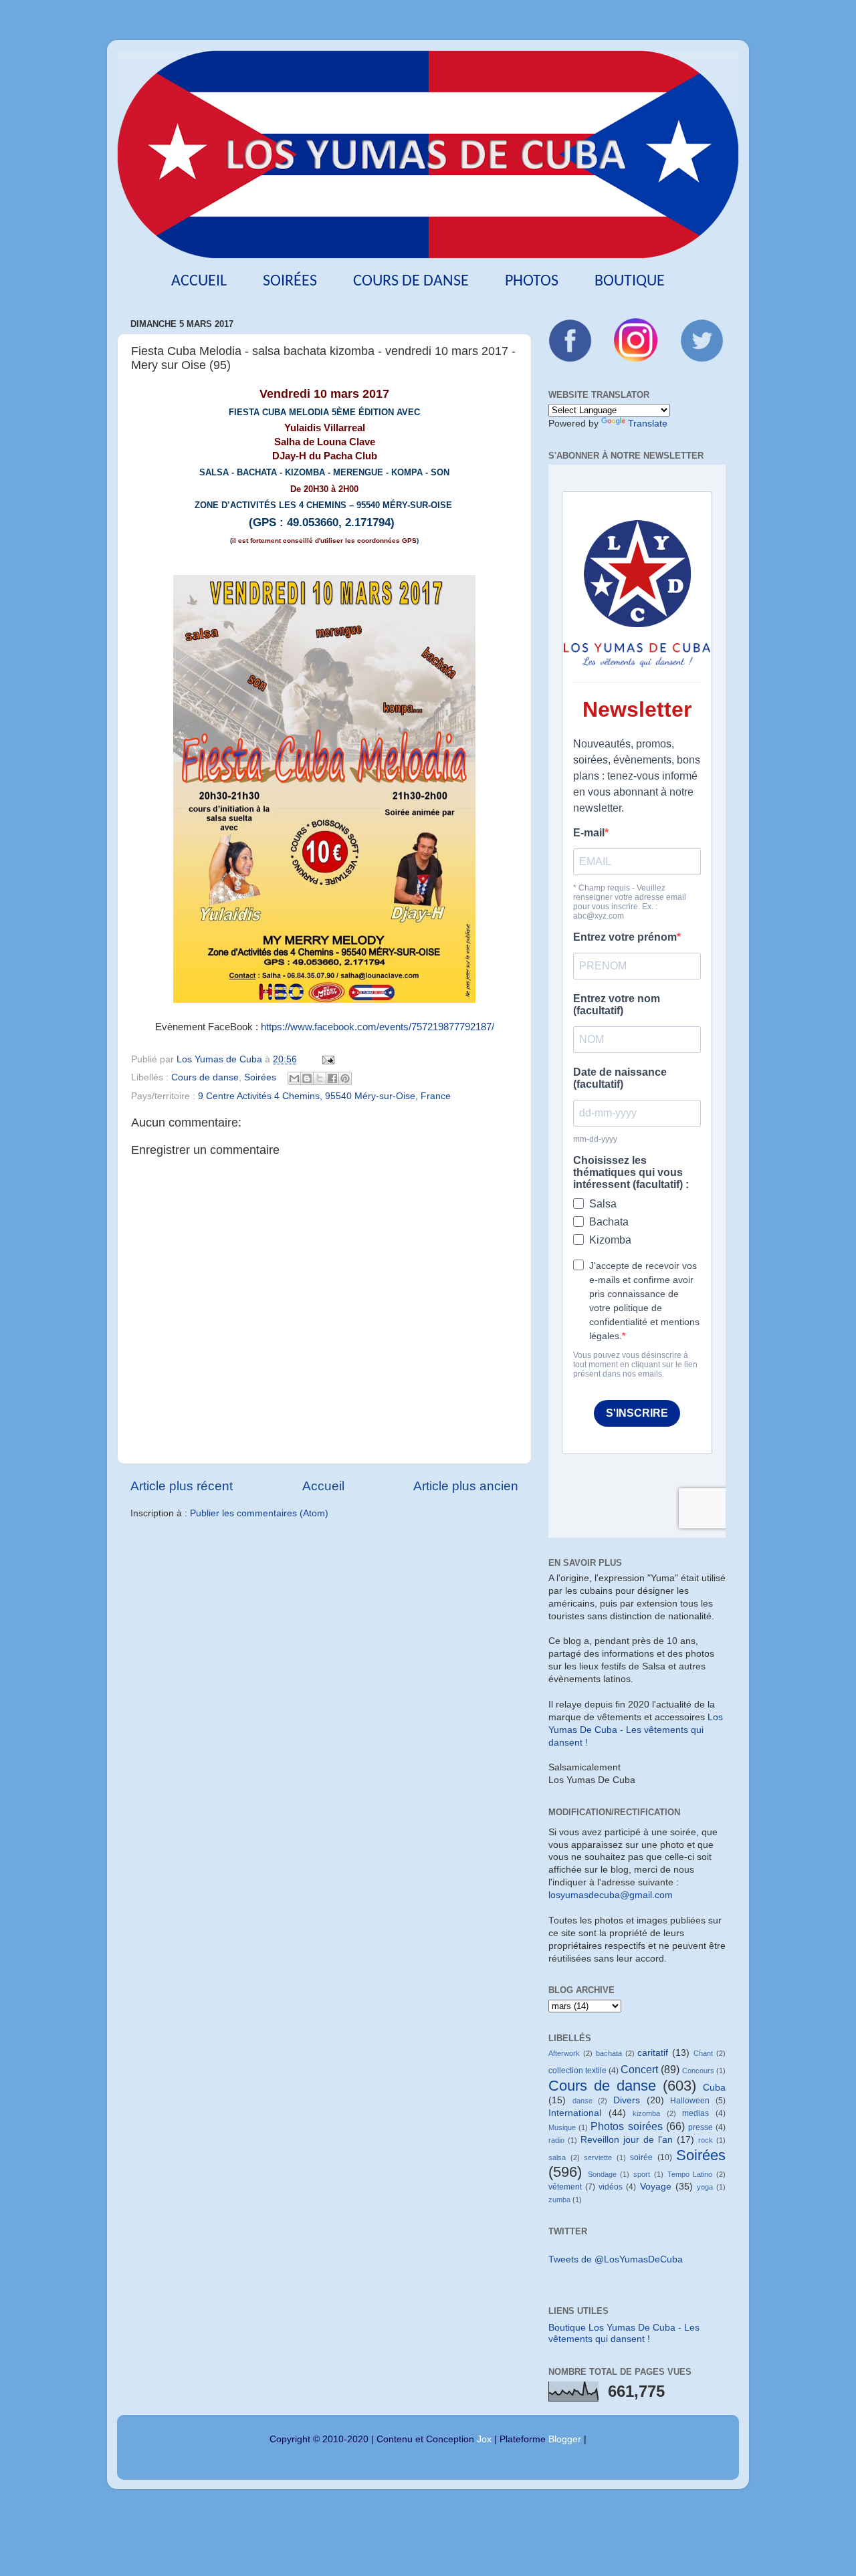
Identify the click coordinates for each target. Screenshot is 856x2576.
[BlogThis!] (307, 1078)
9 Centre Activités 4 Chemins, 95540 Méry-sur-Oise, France (324, 1096)
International (575, 2113)
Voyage (656, 2187)
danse (582, 2101)
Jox (484, 2439)
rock (706, 2140)
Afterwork (564, 2053)
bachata (609, 2053)
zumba (559, 2200)
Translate (648, 424)
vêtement (565, 2187)
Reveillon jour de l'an (627, 2140)
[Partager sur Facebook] (332, 1078)
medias (695, 2113)
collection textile (577, 2071)
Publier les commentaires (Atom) (259, 1513)
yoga (705, 2187)
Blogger (565, 2439)
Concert (639, 2069)
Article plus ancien (466, 1486)
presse (701, 2127)
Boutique (630, 281)
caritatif (653, 2053)
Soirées (290, 281)
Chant (703, 2053)
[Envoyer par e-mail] (294, 1078)
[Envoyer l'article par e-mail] (326, 1059)
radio (556, 2140)
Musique (562, 2127)
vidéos (611, 2187)
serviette (598, 2157)
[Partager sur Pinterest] (345, 1078)
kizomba (646, 2113)
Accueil (199, 281)
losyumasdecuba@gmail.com (611, 1895)
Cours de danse (411, 281)
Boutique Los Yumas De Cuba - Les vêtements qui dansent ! (624, 2333)
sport (642, 2174)
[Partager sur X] (320, 1078)
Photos (532, 281)
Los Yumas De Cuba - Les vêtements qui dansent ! (636, 1730)
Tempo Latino (690, 2174)
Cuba (714, 2088)
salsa (557, 2157)
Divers (627, 2100)
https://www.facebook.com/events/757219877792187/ (378, 1027)
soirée (641, 2157)
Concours (698, 2071)
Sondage (602, 2174)
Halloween (690, 2101)
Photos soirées (626, 2126)
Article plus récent (182, 1486)
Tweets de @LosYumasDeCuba (616, 2259)
